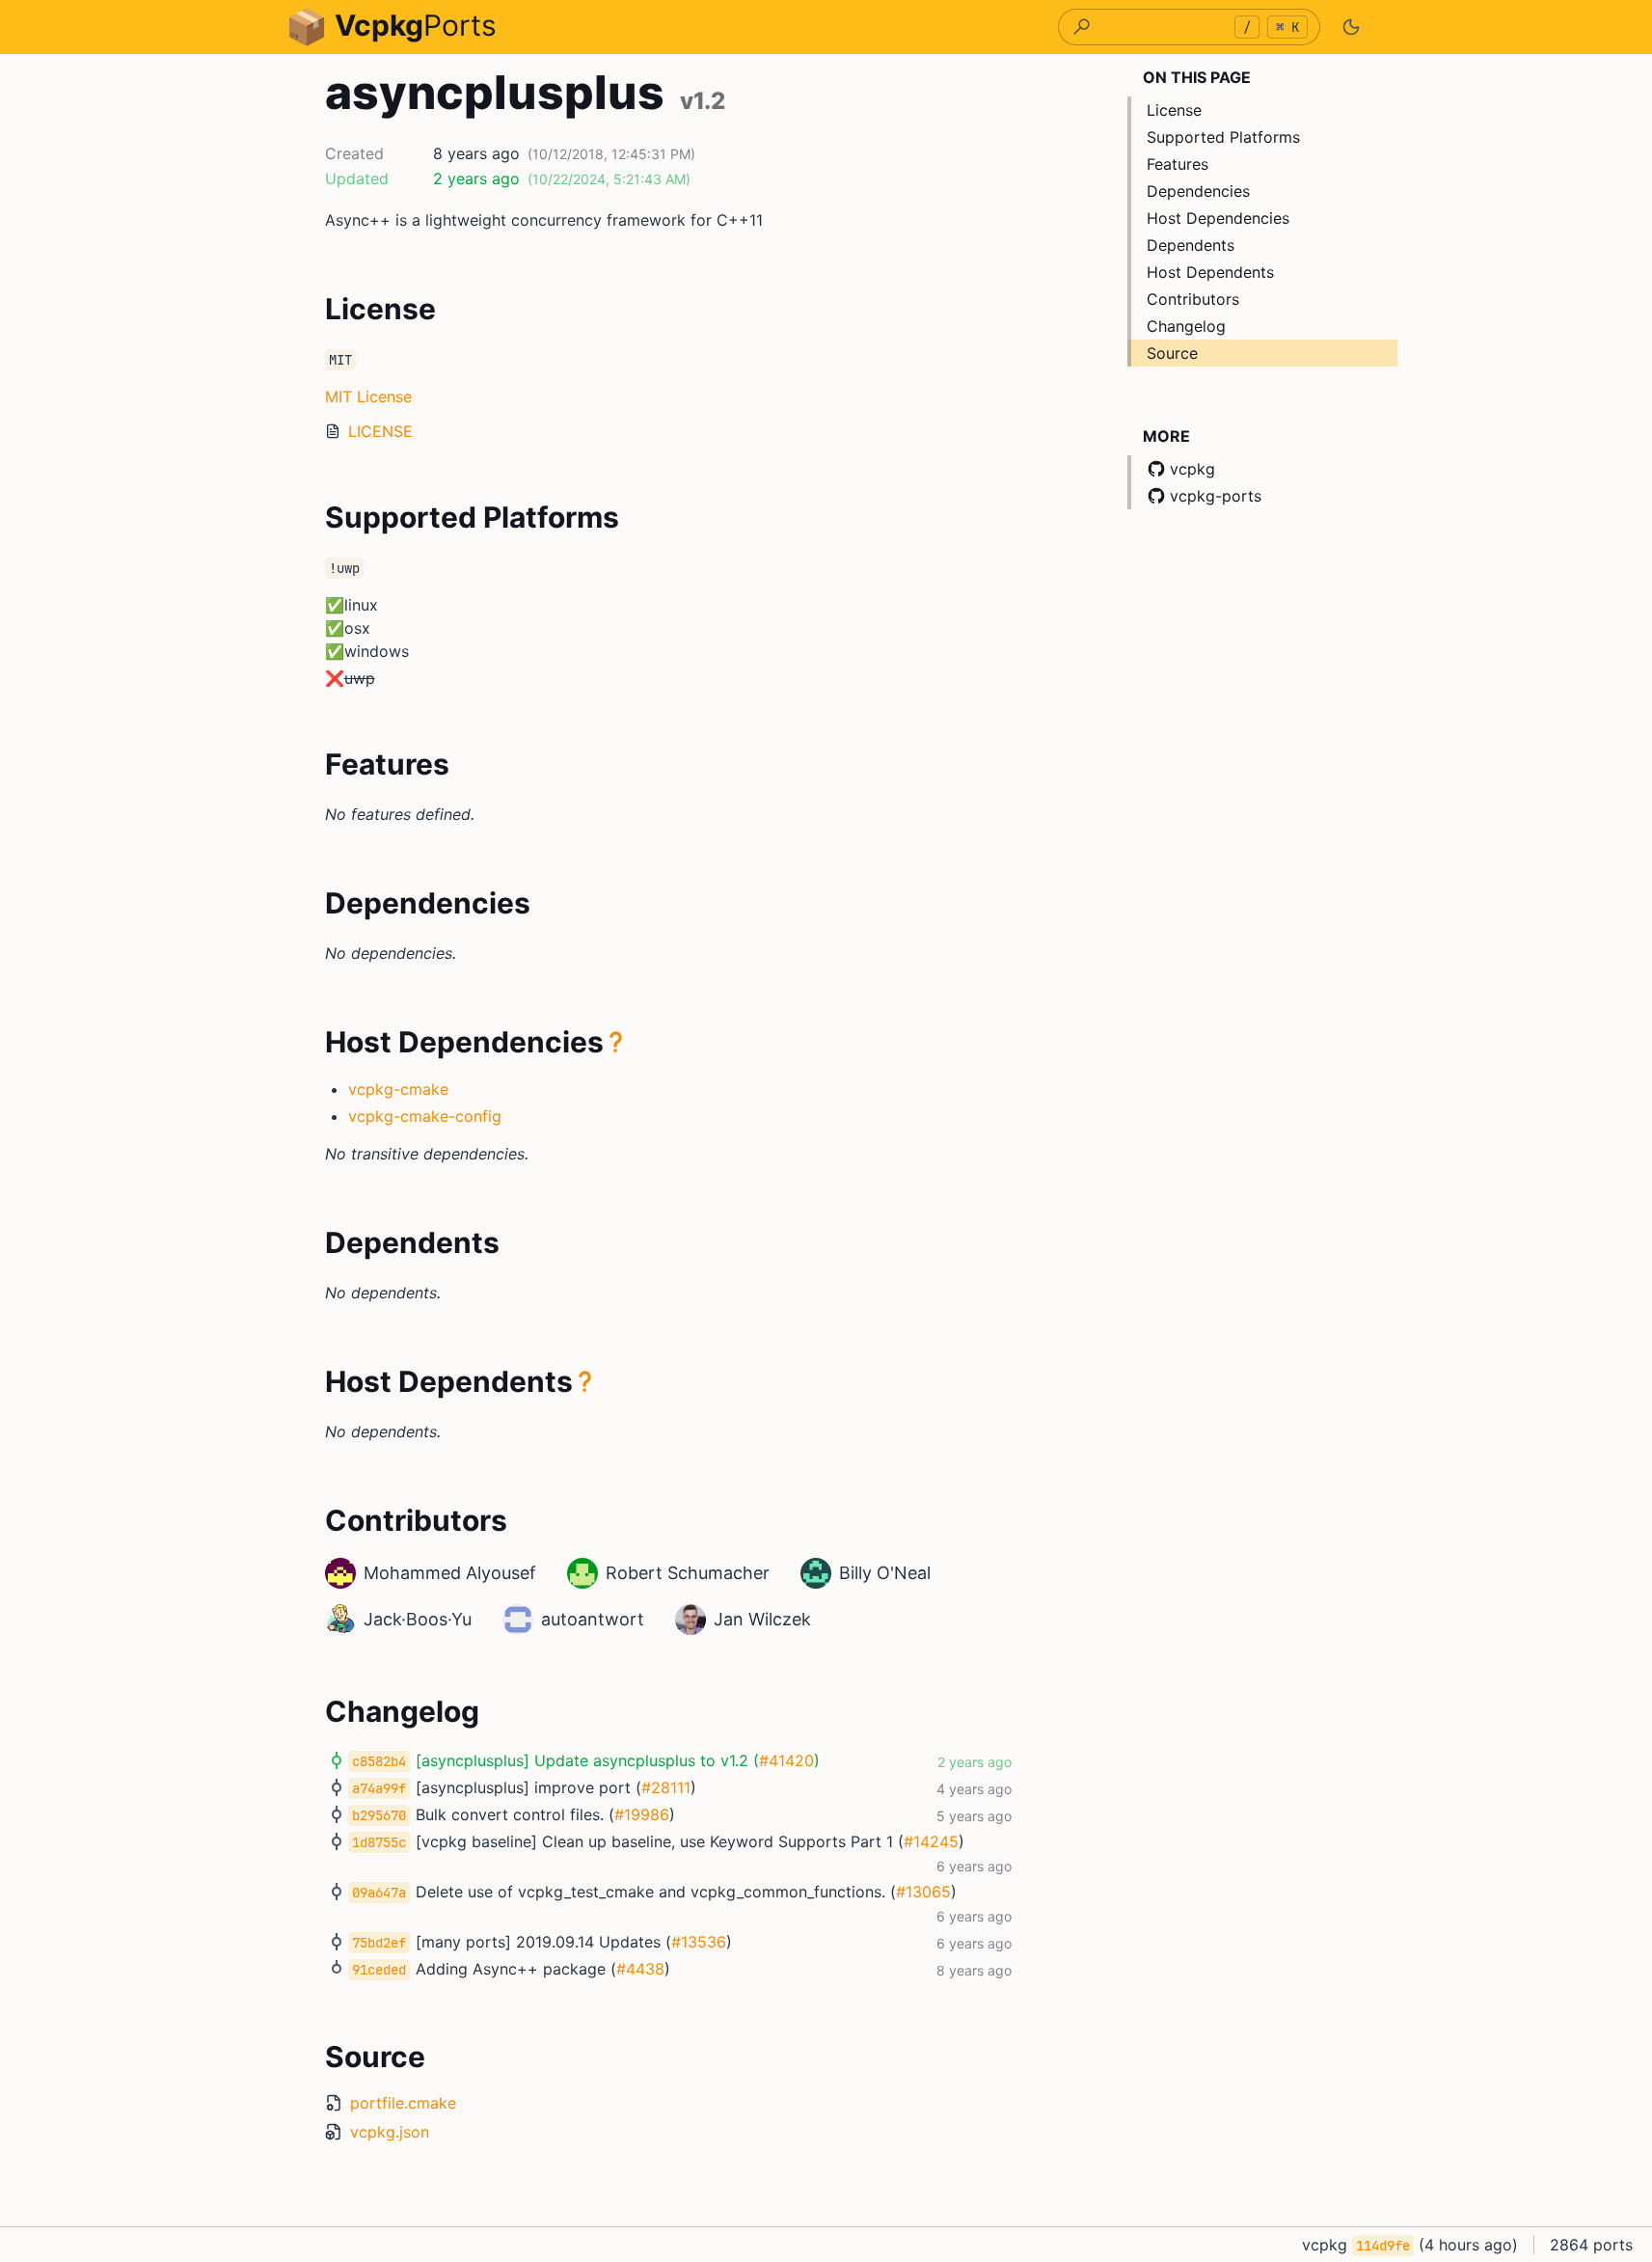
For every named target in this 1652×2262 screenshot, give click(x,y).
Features (1178, 164)
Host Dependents (1210, 272)
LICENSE (380, 431)
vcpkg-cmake (398, 1089)
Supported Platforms (1223, 137)
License (1174, 110)
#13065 (923, 1892)
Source (1172, 353)
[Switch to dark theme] (1351, 27)
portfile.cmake (403, 2103)
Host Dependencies (1218, 218)
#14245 (931, 1841)
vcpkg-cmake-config (425, 1116)
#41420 (786, 1760)
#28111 (666, 1787)
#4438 (640, 1969)
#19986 (642, 1814)
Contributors (1193, 299)
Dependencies (1198, 191)
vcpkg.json (390, 2132)
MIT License (368, 396)
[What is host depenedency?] (616, 1042)
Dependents (1191, 245)
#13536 (699, 1942)
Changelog (1186, 326)
